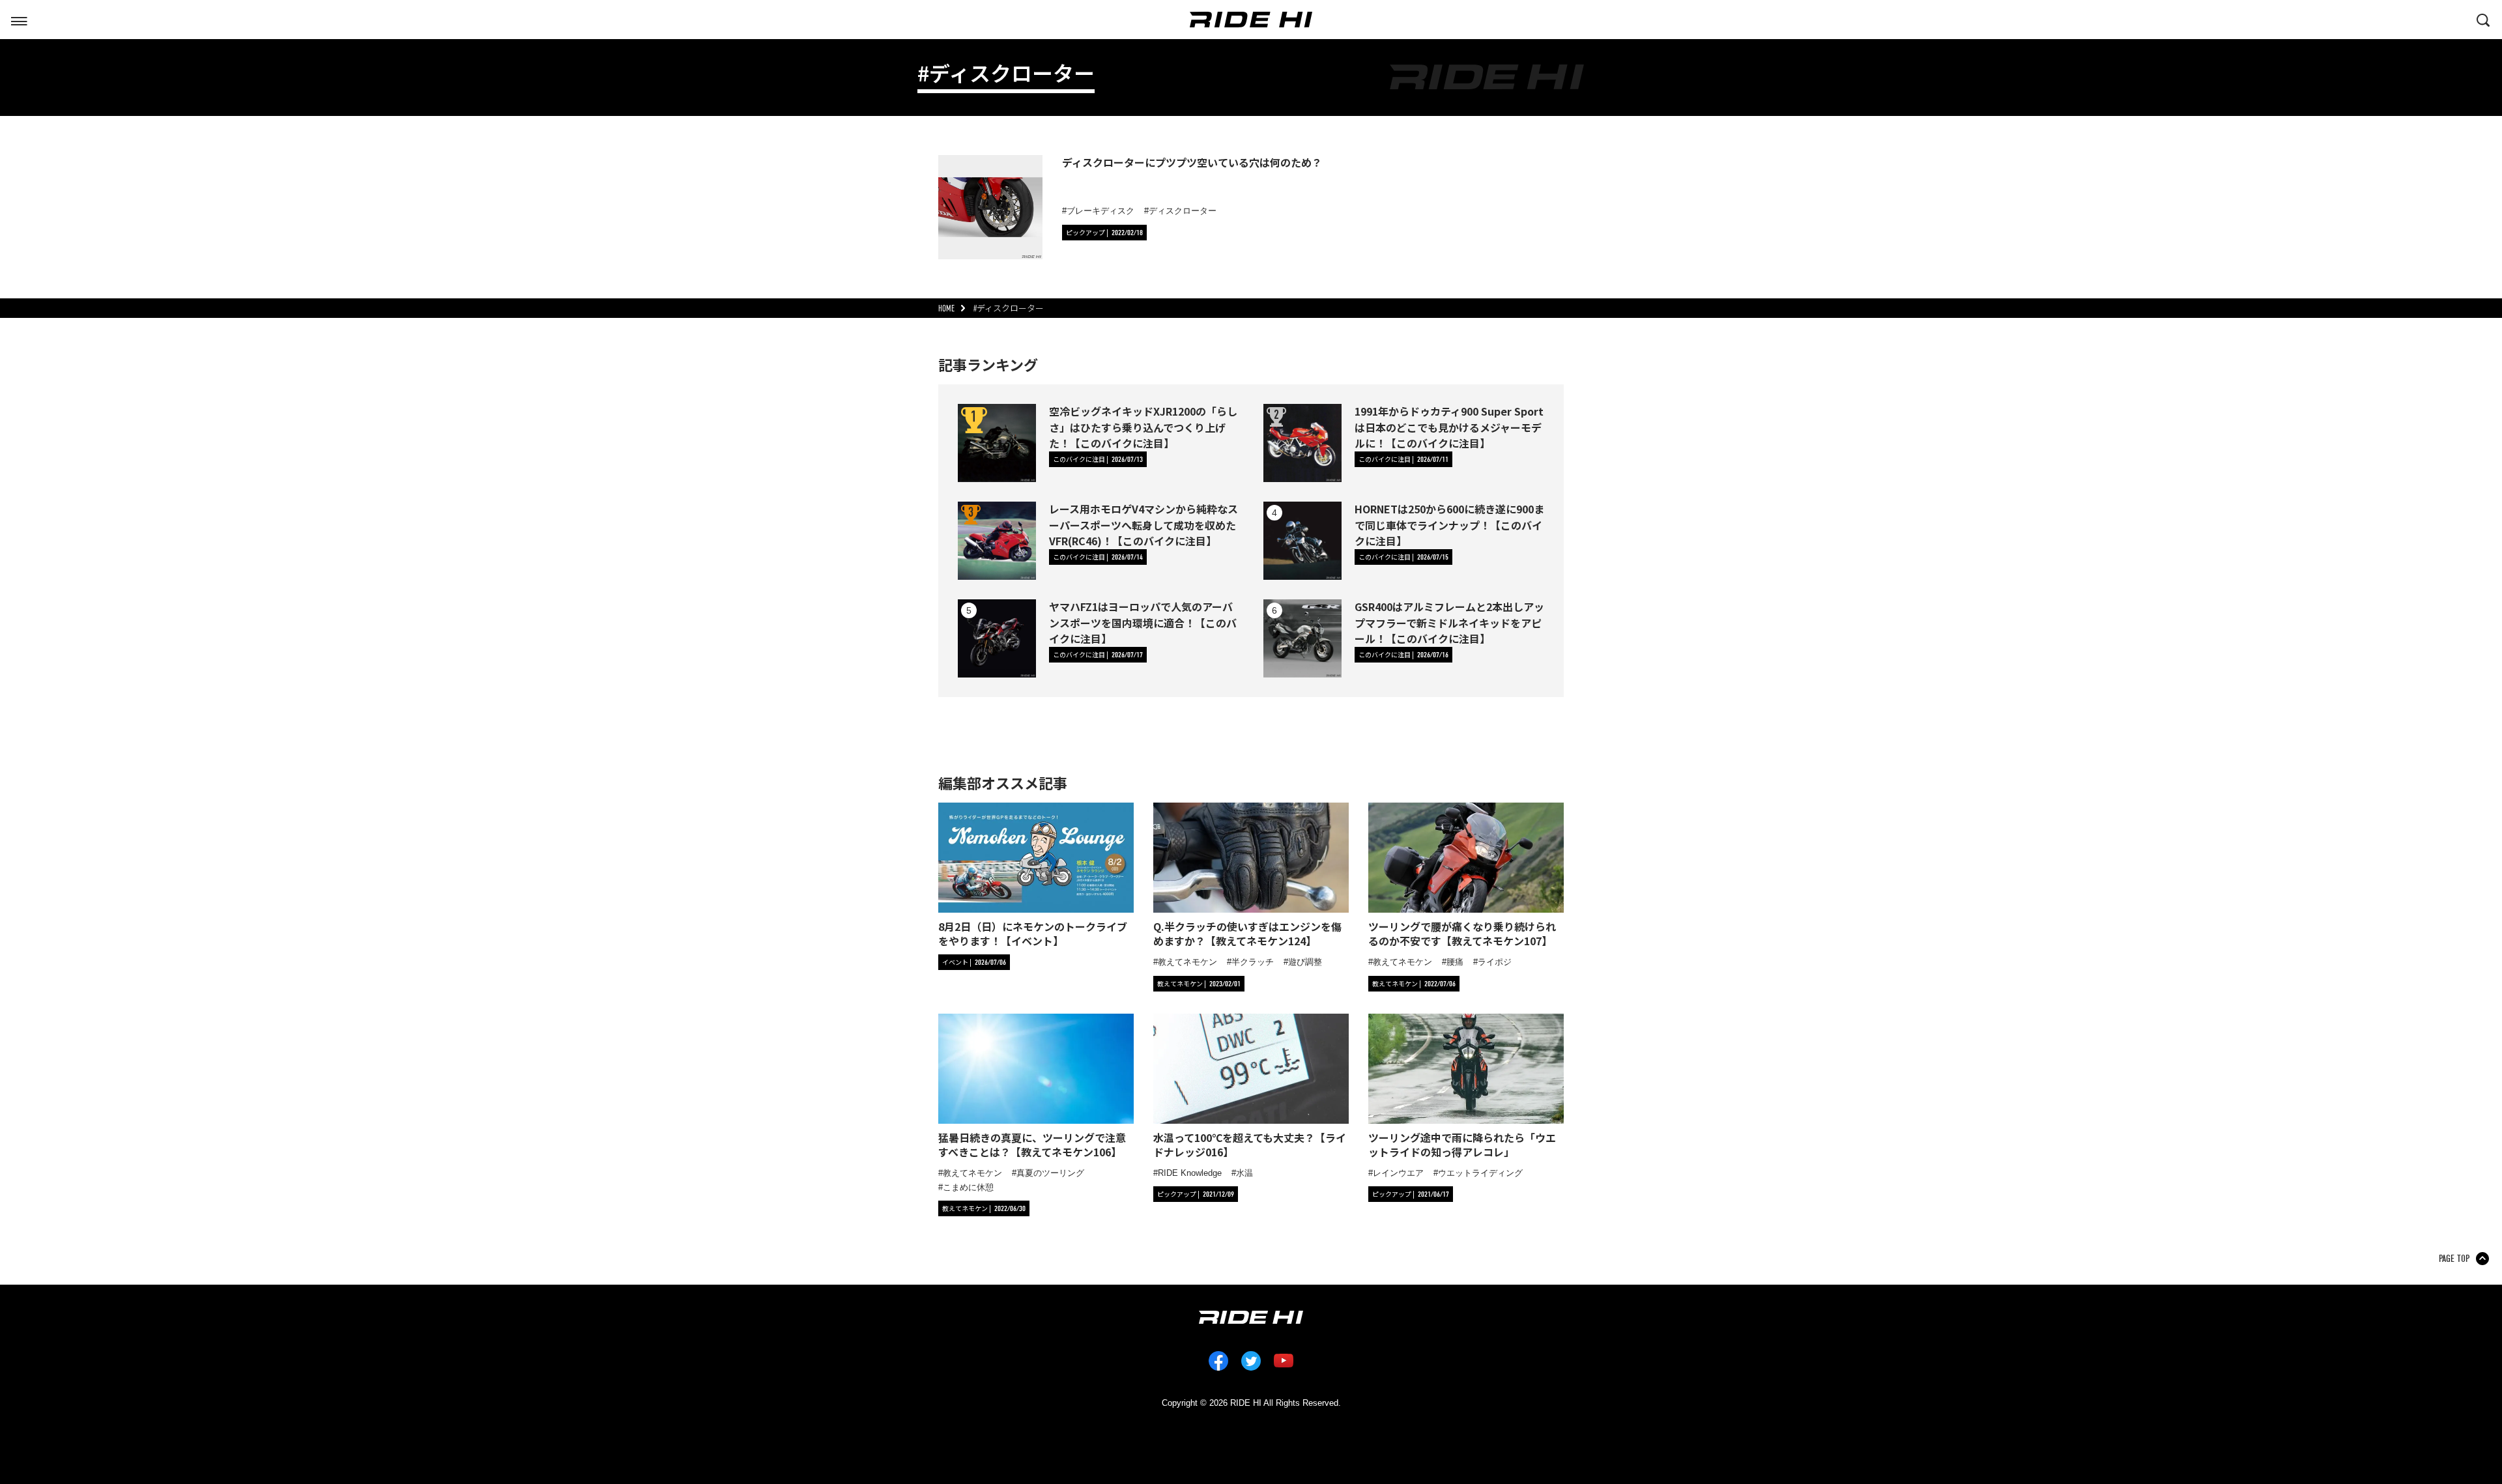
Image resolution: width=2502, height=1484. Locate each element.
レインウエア (1398, 1173)
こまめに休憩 (968, 1187)
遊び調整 (1305, 962)
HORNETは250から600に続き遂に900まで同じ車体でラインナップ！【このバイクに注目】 (1449, 524)
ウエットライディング (1480, 1173)
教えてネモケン (1187, 962)
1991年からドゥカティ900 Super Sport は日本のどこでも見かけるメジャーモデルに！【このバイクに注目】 (1449, 427)
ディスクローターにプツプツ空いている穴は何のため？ (1192, 162)
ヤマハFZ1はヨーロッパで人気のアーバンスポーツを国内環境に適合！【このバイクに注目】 (1143, 622)
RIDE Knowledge (1190, 1173)
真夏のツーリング (1050, 1173)
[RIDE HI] (1251, 20)
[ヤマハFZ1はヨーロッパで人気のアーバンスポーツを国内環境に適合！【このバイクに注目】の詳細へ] (997, 638)
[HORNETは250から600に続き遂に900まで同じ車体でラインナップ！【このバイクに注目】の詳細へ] (1302, 541)
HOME (946, 308)
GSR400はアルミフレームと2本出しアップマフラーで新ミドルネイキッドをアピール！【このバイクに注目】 (1449, 622)
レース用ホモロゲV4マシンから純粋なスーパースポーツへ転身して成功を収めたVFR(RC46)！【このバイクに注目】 (1143, 524)
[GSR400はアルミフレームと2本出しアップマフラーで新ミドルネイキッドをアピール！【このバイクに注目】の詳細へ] (1302, 638)
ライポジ (1495, 962)
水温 (1244, 1173)
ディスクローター (1183, 211)
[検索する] (2483, 19)
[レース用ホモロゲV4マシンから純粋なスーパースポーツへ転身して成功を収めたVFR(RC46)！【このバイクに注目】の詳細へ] (997, 541)
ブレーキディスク (1100, 211)
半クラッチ (1253, 962)
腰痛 (1455, 962)
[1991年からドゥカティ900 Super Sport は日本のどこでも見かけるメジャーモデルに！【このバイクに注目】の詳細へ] (1302, 443)
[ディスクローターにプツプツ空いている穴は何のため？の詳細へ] (990, 207)
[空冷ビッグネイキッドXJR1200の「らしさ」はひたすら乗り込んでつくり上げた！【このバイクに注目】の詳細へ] (997, 443)
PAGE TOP (2454, 1259)
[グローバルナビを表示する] (19, 19)
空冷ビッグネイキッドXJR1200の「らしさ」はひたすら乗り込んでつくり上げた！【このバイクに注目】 (1143, 427)
